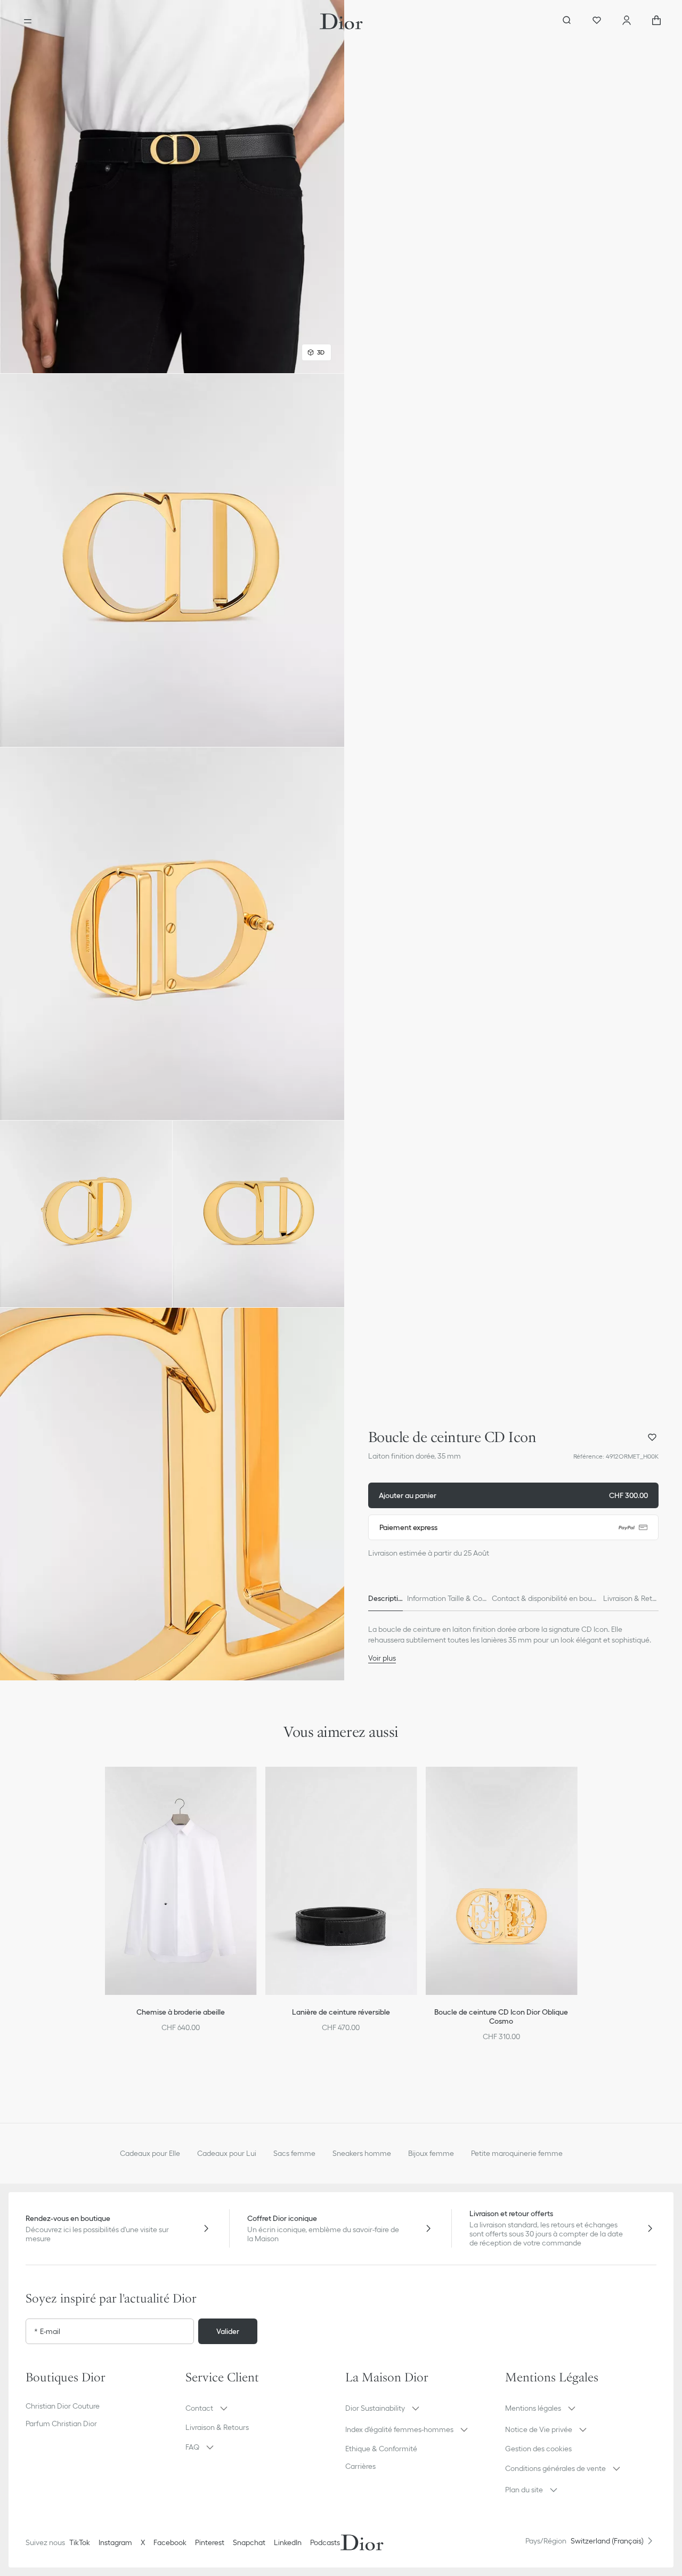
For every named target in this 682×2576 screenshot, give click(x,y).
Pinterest (210, 2542)
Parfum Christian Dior (61, 2424)
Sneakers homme (362, 2153)
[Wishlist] (597, 21)
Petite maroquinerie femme (517, 2153)
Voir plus (382, 1658)
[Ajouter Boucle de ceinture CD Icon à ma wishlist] (652, 1437)
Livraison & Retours (217, 2427)
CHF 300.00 (513, 1495)
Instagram (115, 2542)
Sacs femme (294, 2153)
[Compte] (627, 21)
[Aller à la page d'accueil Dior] (341, 21)
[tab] (385, 1598)
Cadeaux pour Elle (150, 2153)
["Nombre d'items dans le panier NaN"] (656, 21)
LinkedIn (288, 2542)
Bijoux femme (431, 2153)
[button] (172, 187)
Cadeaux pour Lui (227, 2153)
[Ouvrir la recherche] (567, 21)
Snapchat (249, 2542)
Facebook (170, 2542)
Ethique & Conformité (381, 2449)
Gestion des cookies (538, 2449)
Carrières (360, 2466)
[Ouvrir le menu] (28, 21)
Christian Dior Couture (63, 2406)
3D (321, 352)
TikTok (80, 2542)
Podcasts (325, 2542)
